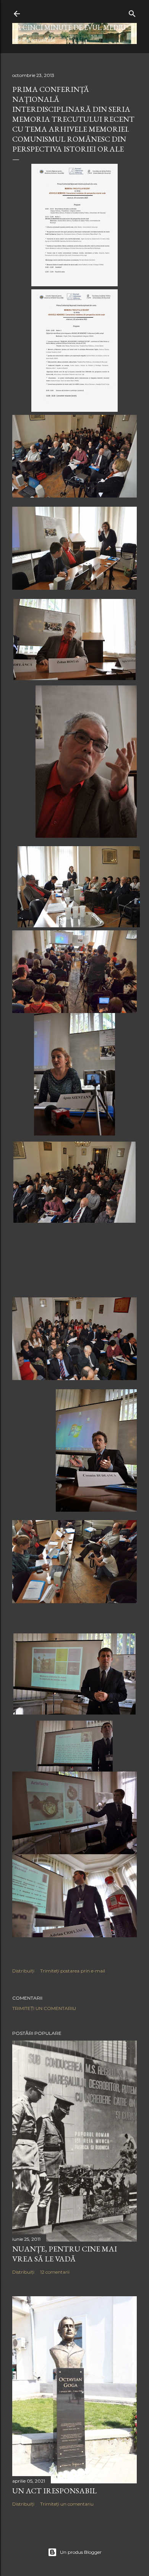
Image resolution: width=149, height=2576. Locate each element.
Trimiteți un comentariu (44, 2008)
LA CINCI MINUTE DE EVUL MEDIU (69, 27)
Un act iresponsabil (54, 2491)
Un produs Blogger (81, 2552)
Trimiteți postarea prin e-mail (73, 1971)
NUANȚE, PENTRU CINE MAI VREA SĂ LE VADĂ (65, 2254)
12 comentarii (55, 2272)
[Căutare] (132, 12)
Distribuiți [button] (23, 1971)
